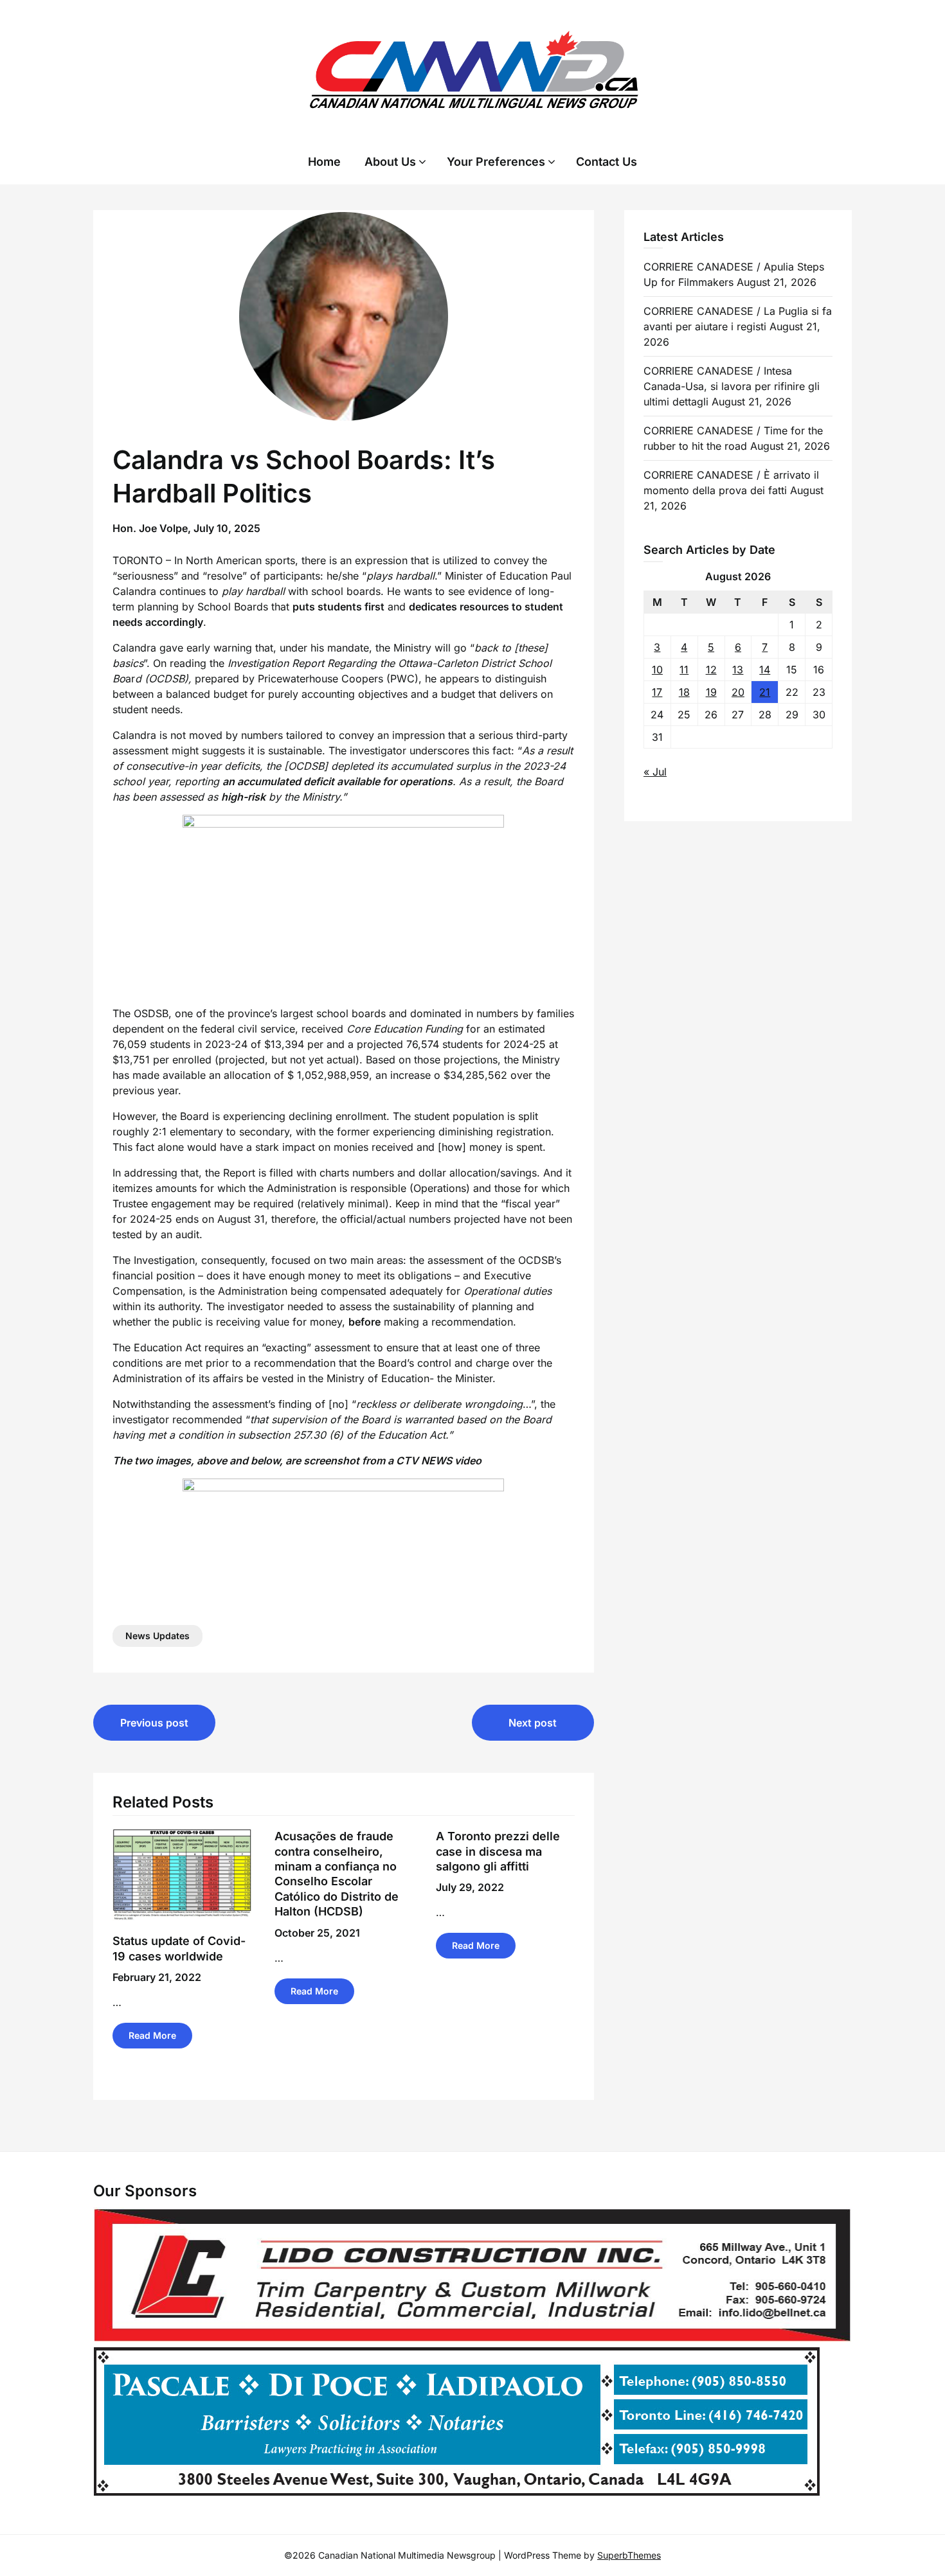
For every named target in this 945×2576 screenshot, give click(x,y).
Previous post (154, 1723)
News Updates (157, 1636)
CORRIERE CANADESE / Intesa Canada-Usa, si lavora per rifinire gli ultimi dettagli (732, 386)
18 (684, 692)
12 (711, 670)
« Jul (655, 772)
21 (765, 692)
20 (738, 692)
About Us (390, 162)
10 (657, 670)
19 (711, 692)
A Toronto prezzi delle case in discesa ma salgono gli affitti (498, 1851)
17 (657, 692)
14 (765, 670)
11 (684, 670)
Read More (152, 2035)
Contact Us (607, 162)
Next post (533, 1723)
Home (324, 162)
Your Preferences (496, 162)
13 (738, 670)
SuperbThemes (629, 2555)
